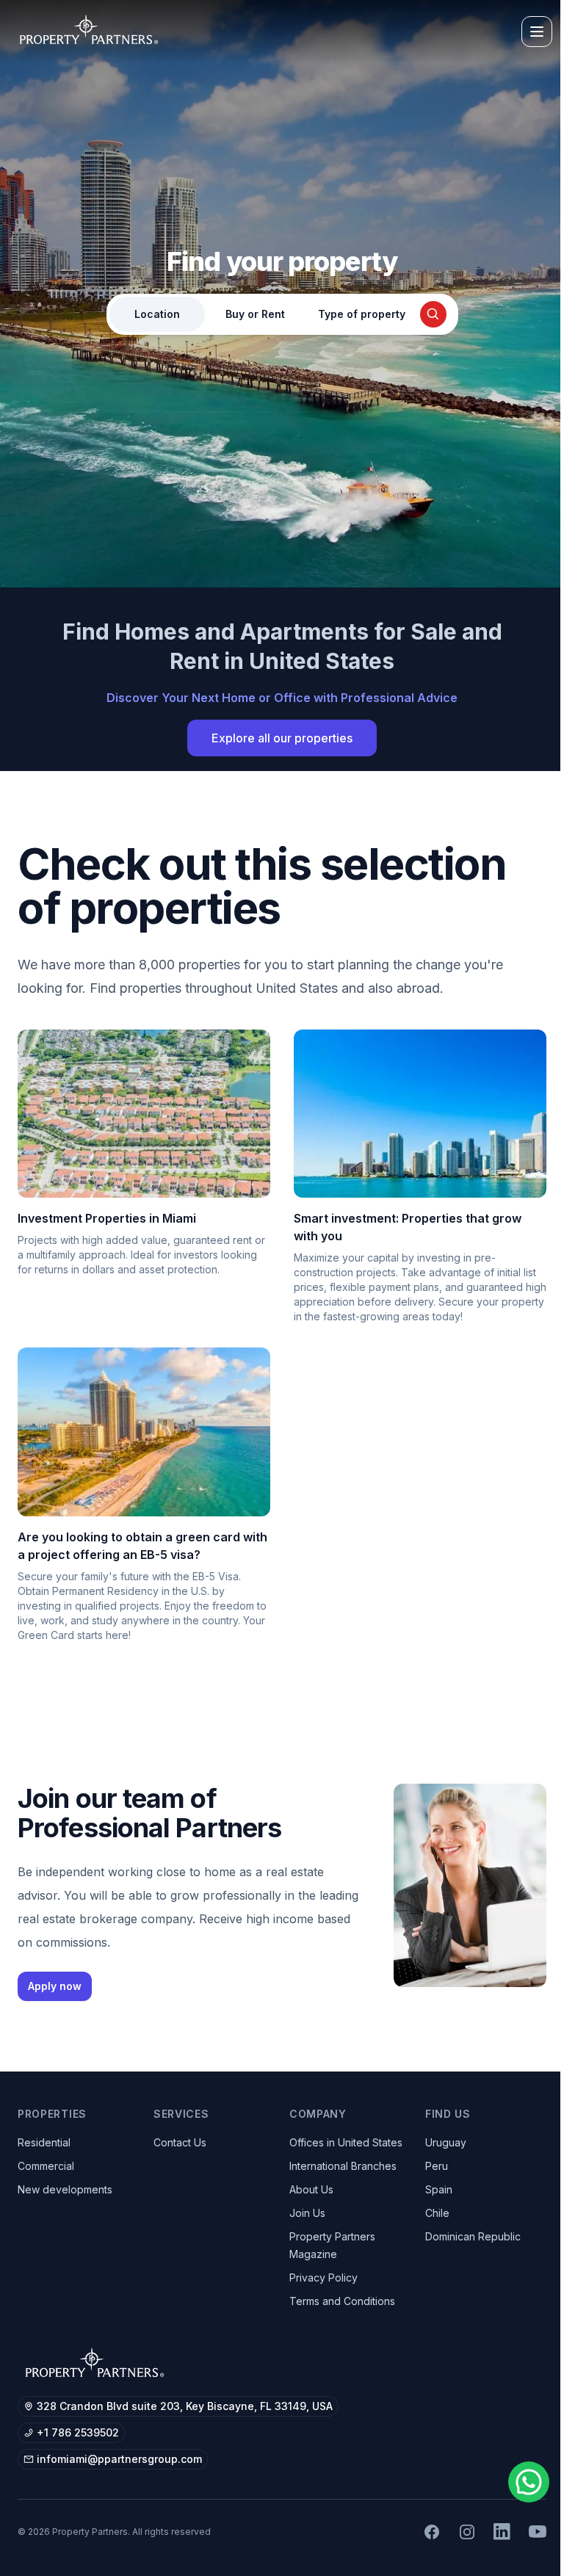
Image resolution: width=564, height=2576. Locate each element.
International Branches (343, 2166)
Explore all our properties (282, 738)
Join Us (307, 2213)
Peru (437, 2166)
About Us (311, 2189)
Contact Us (180, 2142)
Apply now (55, 1986)
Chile (437, 2213)
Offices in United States (346, 2142)
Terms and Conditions (342, 2301)
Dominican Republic (473, 2236)
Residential (44, 2142)
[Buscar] (433, 314)
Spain (439, 2189)
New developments (65, 2189)
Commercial (46, 2166)
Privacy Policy (323, 2277)
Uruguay (446, 2142)
